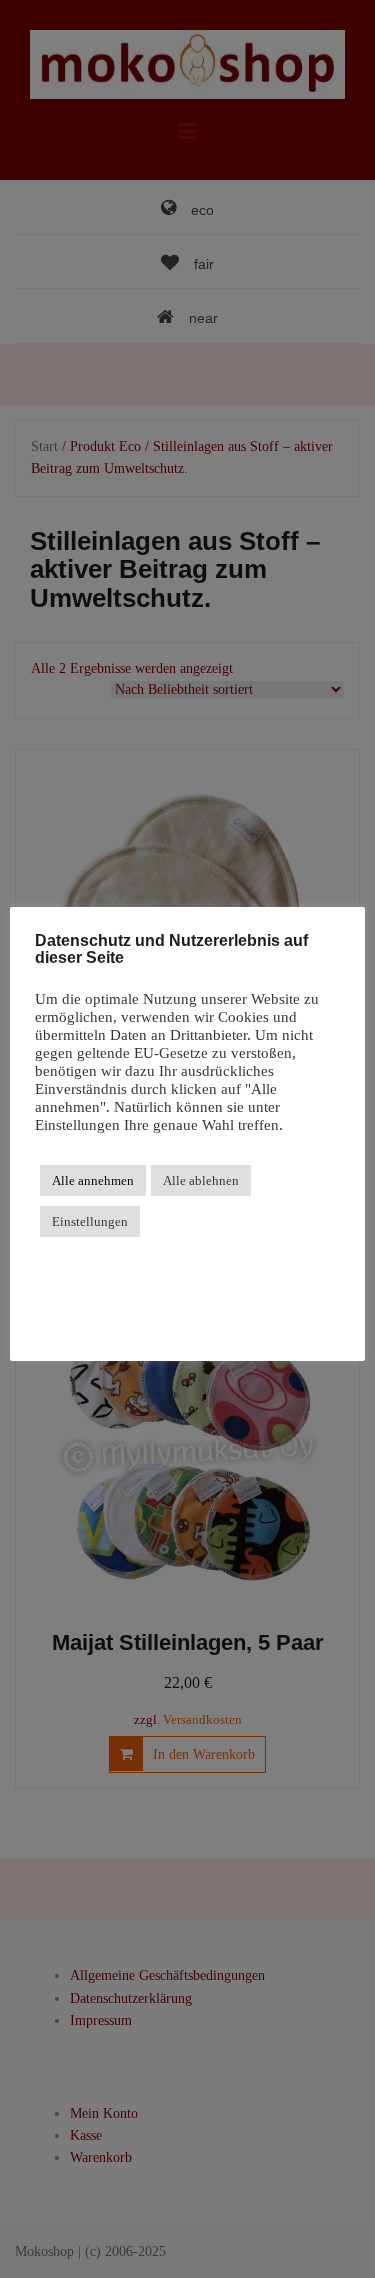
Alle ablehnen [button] (201, 1180)
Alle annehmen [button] (93, 1180)
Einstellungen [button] (90, 1221)
